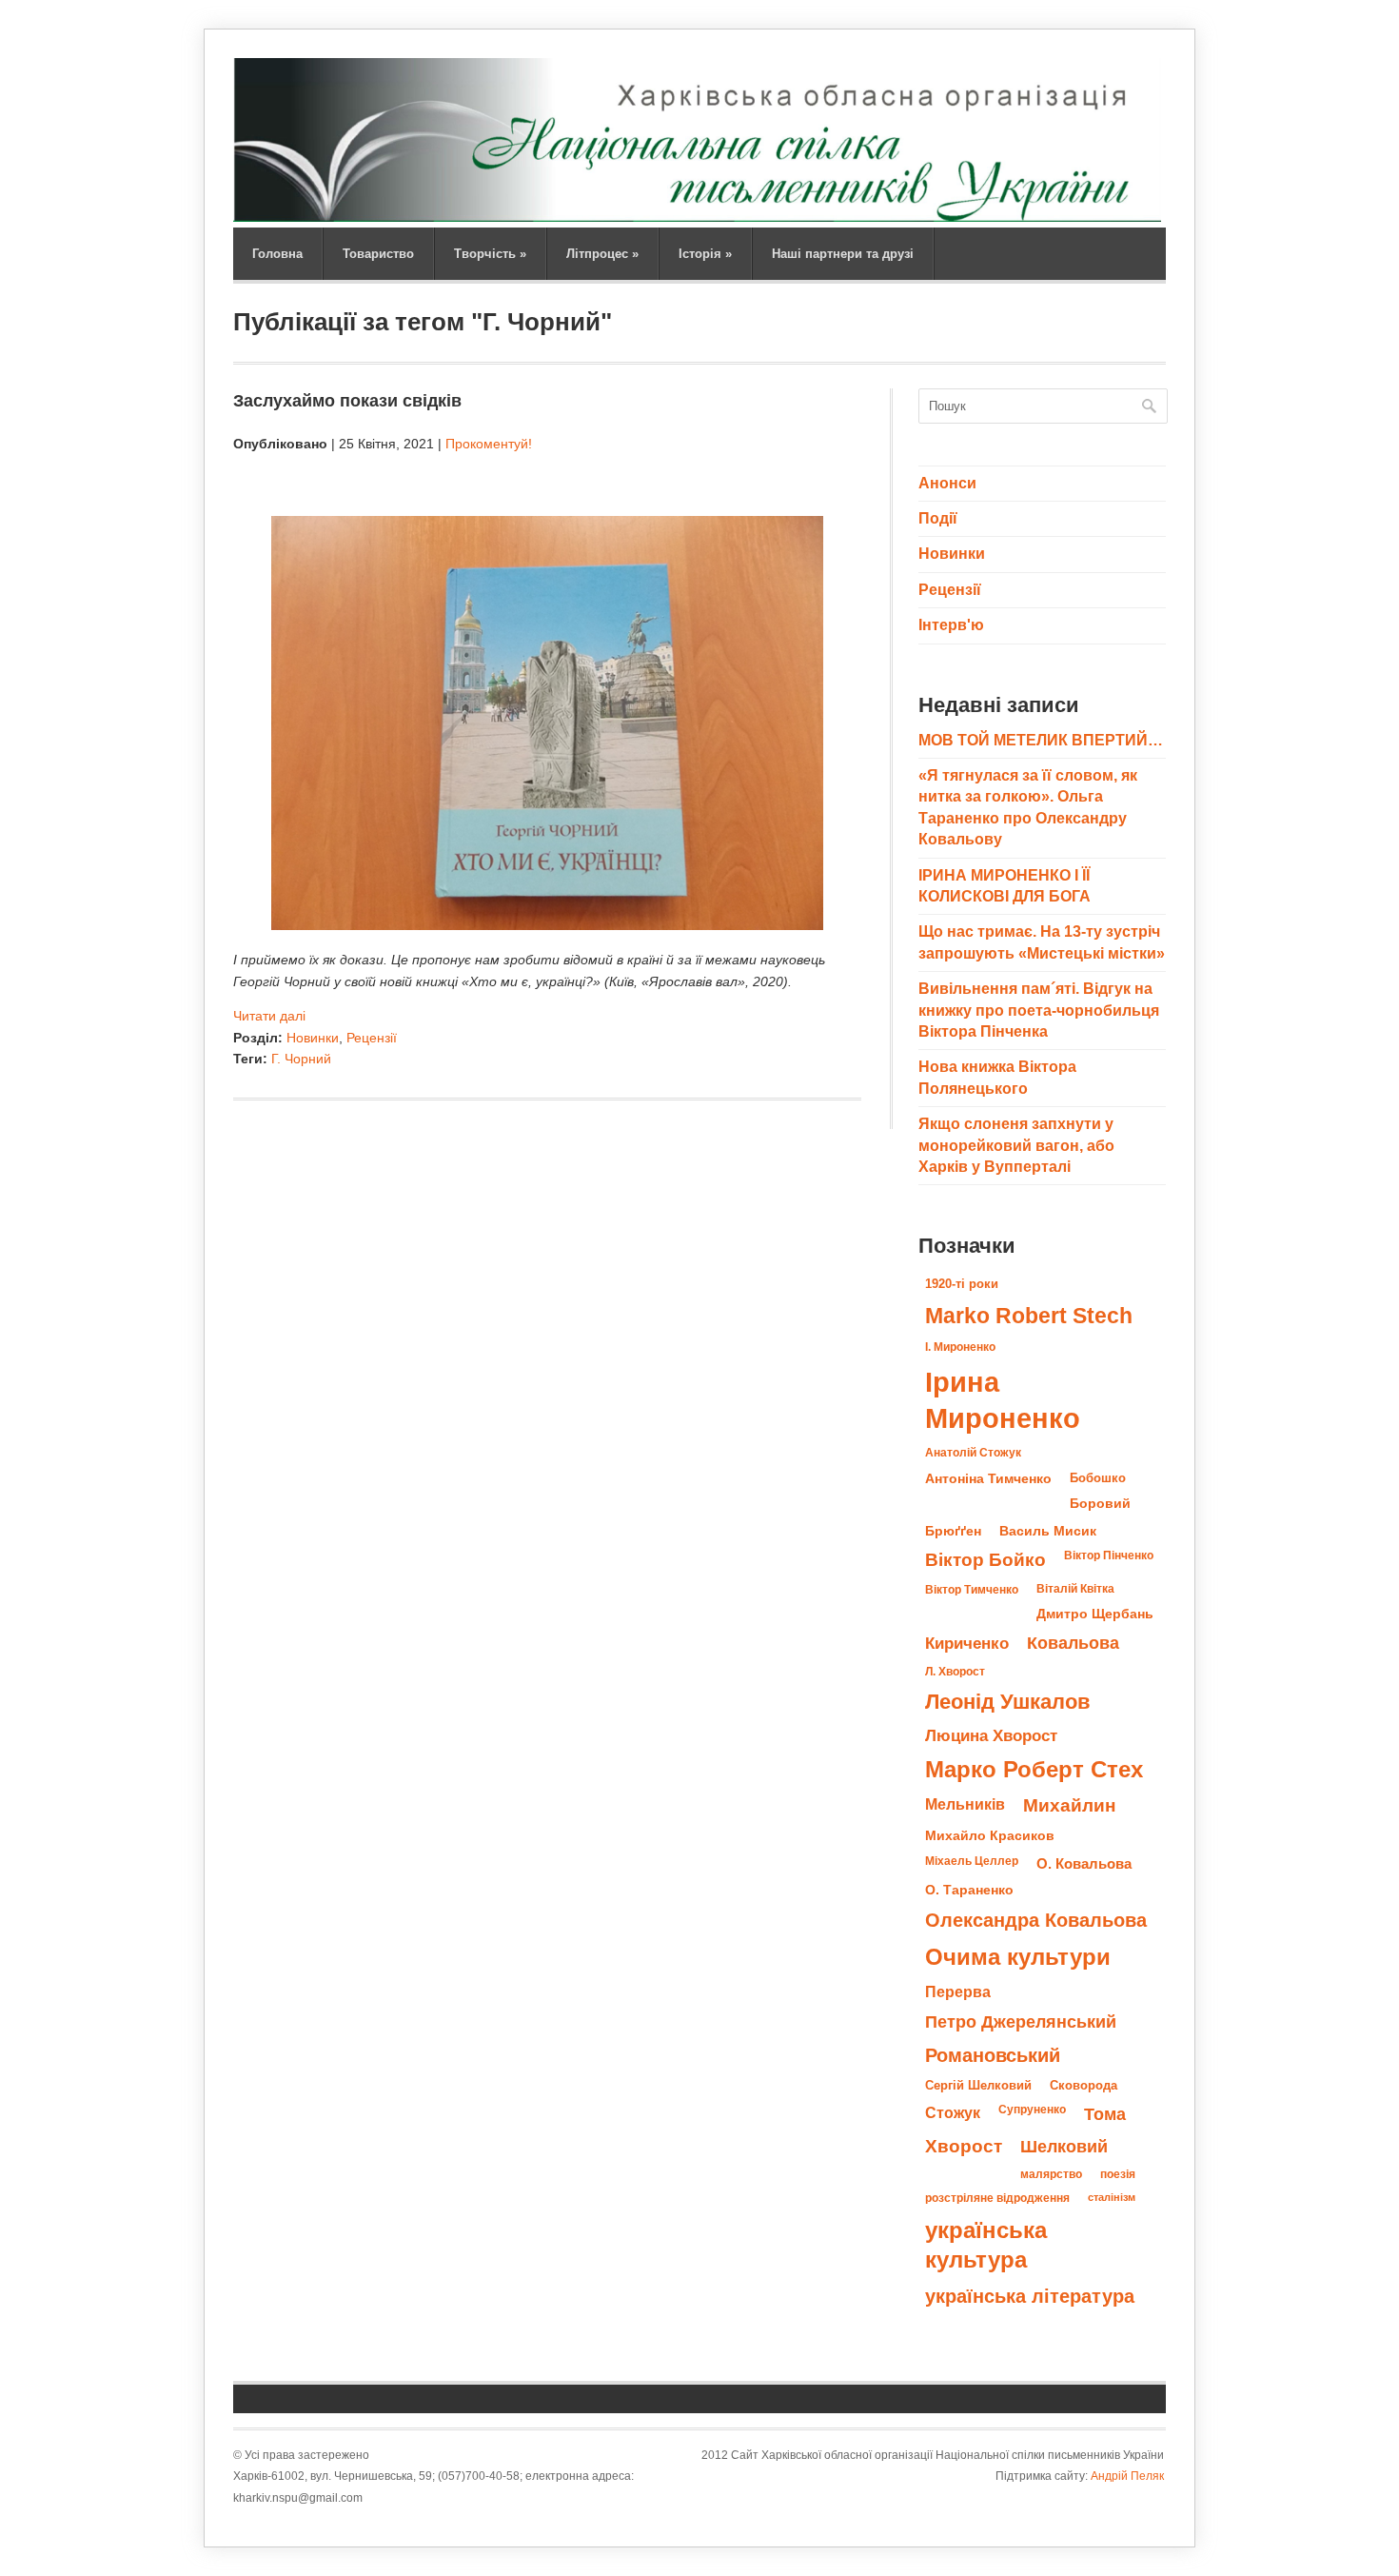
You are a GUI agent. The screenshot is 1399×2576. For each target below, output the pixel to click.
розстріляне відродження (997, 2198)
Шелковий (1064, 2146)
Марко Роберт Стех (1034, 1770)
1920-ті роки (962, 1284)
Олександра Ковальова (1036, 1920)
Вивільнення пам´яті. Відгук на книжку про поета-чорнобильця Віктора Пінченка (1039, 1010)
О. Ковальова (1084, 1863)
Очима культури (1018, 1957)
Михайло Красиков (990, 1836)
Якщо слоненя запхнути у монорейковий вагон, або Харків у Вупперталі (1016, 1145)
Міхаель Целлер (972, 1861)
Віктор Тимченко (972, 1590)
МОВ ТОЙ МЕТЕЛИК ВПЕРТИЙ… (1041, 740)
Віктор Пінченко (1109, 1556)
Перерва (958, 1991)
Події (938, 518)
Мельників (965, 1804)
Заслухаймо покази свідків (347, 401)
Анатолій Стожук (973, 1453)
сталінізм (1112, 2197)
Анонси (947, 483)
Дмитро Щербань (1095, 1614)
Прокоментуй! (489, 444)
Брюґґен (953, 1531)
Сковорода (1084, 2085)
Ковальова (1073, 1643)
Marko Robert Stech (1029, 1316)
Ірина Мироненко (1003, 1400)
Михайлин (1069, 1805)
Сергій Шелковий (978, 2085)
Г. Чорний (301, 1059)
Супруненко (1032, 2110)
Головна (277, 254)
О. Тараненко (969, 1890)
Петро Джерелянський (1021, 2022)
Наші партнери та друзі (843, 254)
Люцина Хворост (991, 1735)
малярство (1051, 2174)
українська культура (986, 2245)
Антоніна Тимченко (988, 1478)
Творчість (490, 254)
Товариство (378, 254)
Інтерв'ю (951, 625)
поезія (1118, 2174)
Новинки (313, 1038)
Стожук (953, 2112)
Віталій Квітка (1075, 1589)
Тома (1105, 2114)
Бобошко (1098, 1478)
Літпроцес (602, 254)
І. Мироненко (960, 1347)
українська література (1030, 2296)
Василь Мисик (1048, 1531)
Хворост (964, 2146)
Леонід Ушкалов (1008, 1702)
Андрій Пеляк (1127, 2476)
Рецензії (372, 1038)
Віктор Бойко (985, 1560)
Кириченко (967, 1643)
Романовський (993, 2055)
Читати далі (269, 1016)
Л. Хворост (955, 1672)
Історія (705, 254)
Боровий (1100, 1504)
